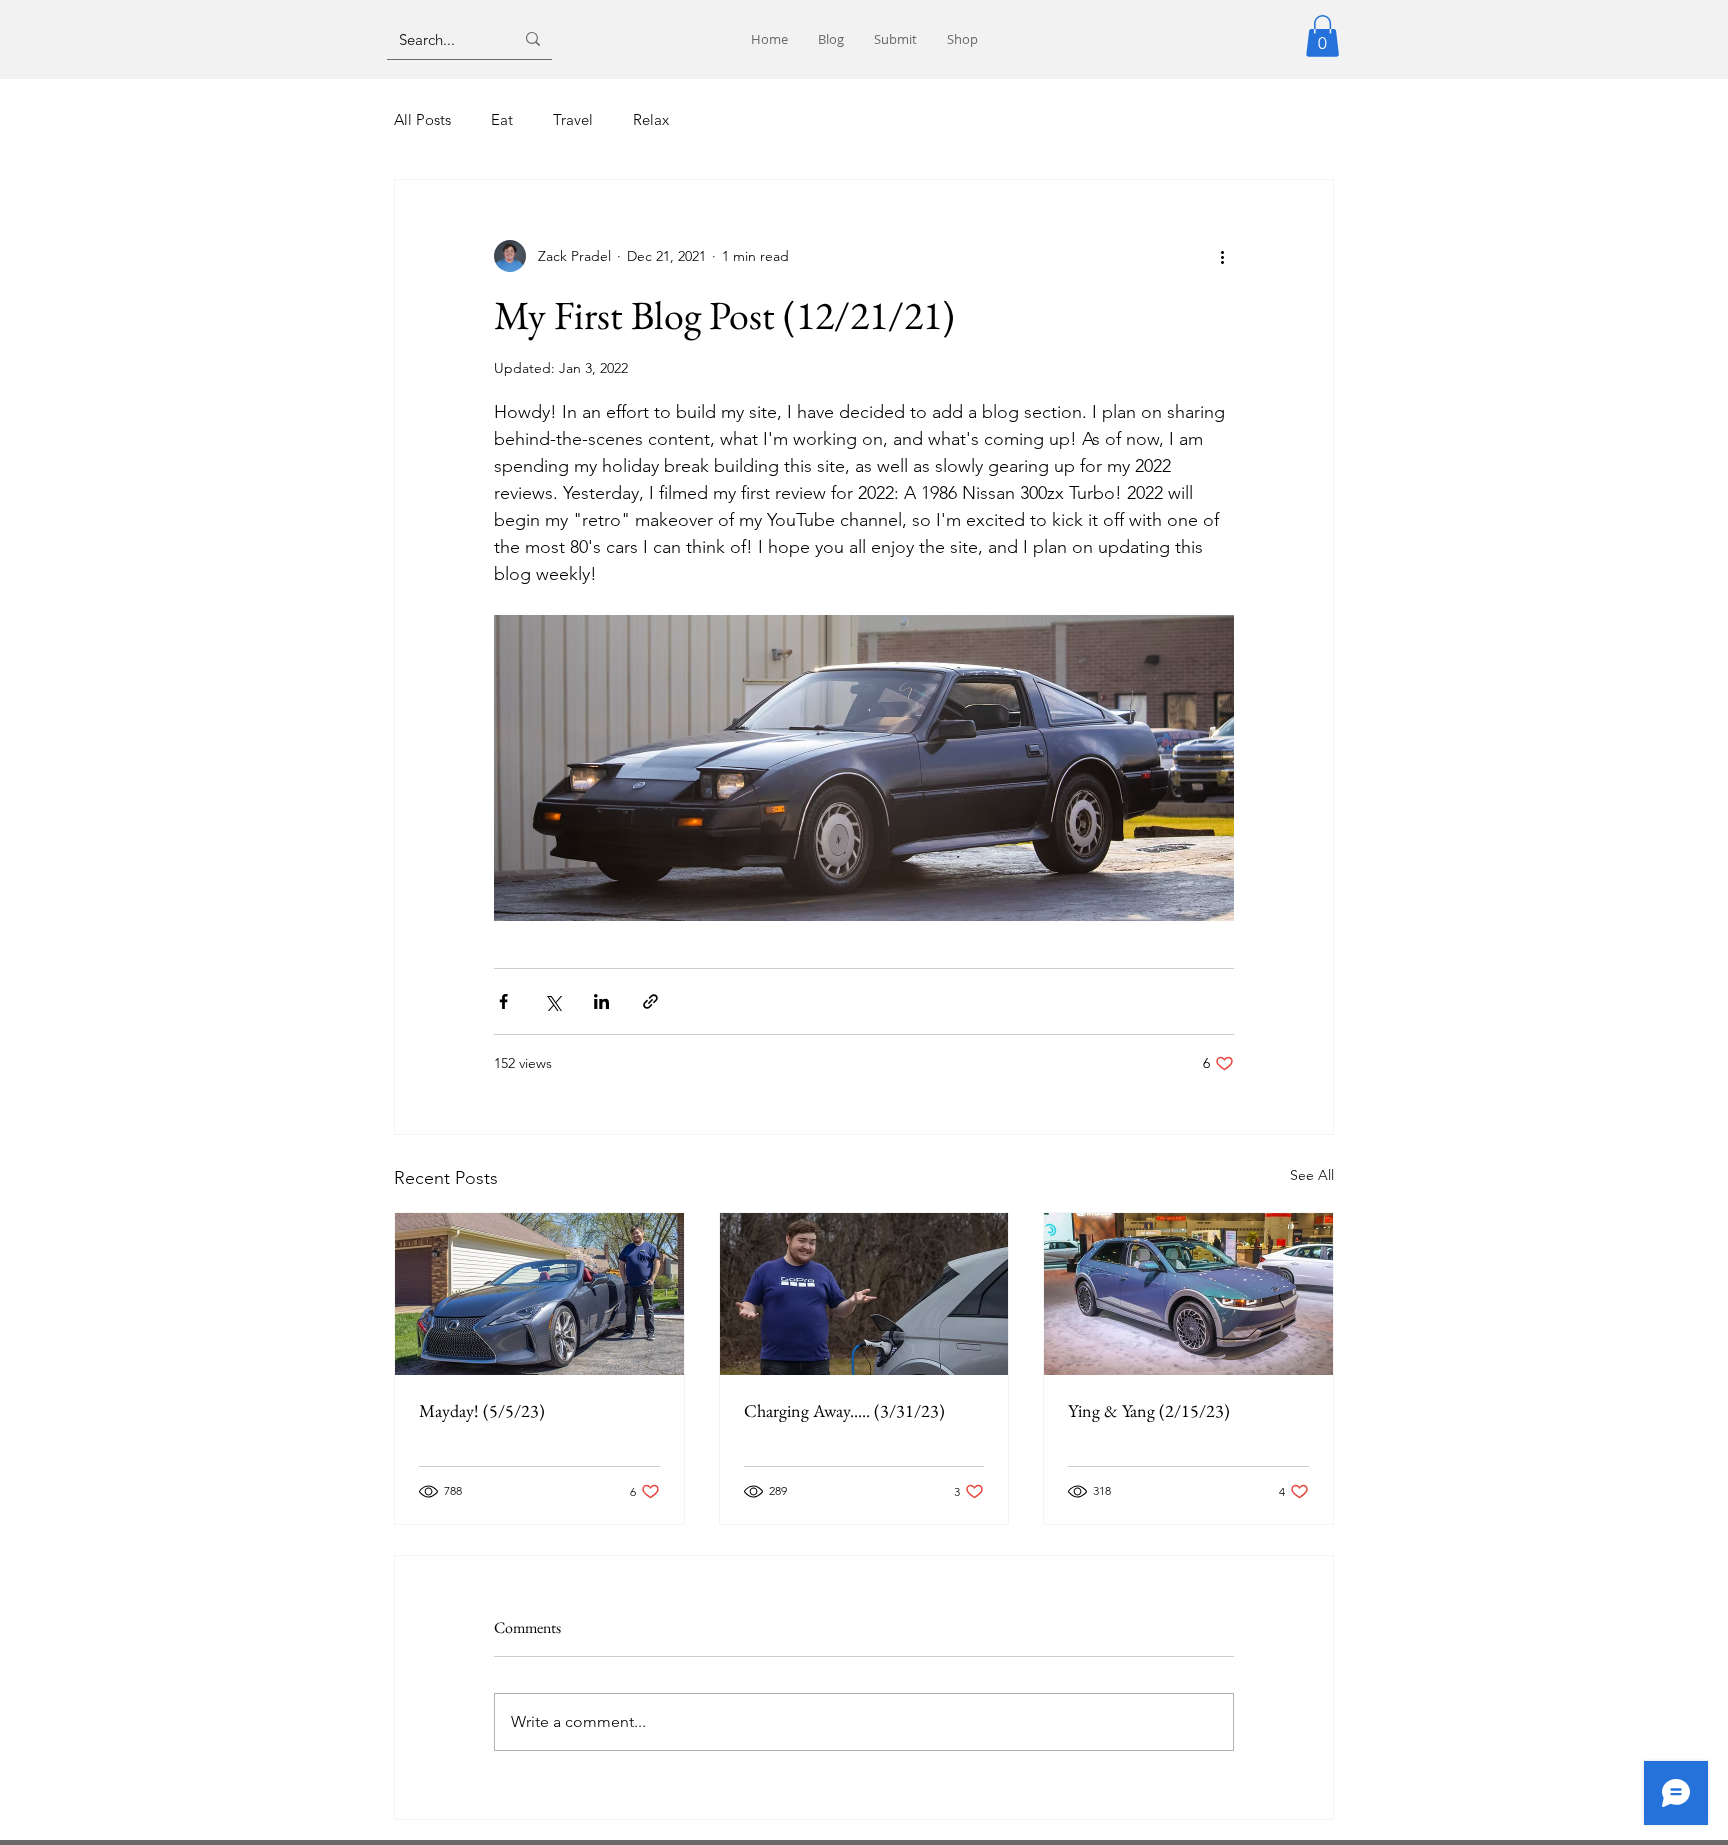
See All (1312, 1175)
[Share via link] (650, 1001)
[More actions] (1222, 256)
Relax (651, 119)
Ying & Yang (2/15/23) (1149, 1410)
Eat (502, 119)
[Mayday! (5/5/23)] (539, 1294)
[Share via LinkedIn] (601, 1001)
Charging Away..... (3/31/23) (844, 1410)
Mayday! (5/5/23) (482, 1410)
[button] (1322, 36)
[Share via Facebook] (503, 1001)
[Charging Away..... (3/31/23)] (864, 1294)
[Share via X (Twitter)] (552, 1001)
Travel (573, 119)
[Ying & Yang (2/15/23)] (1188, 1294)
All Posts (422, 119)
